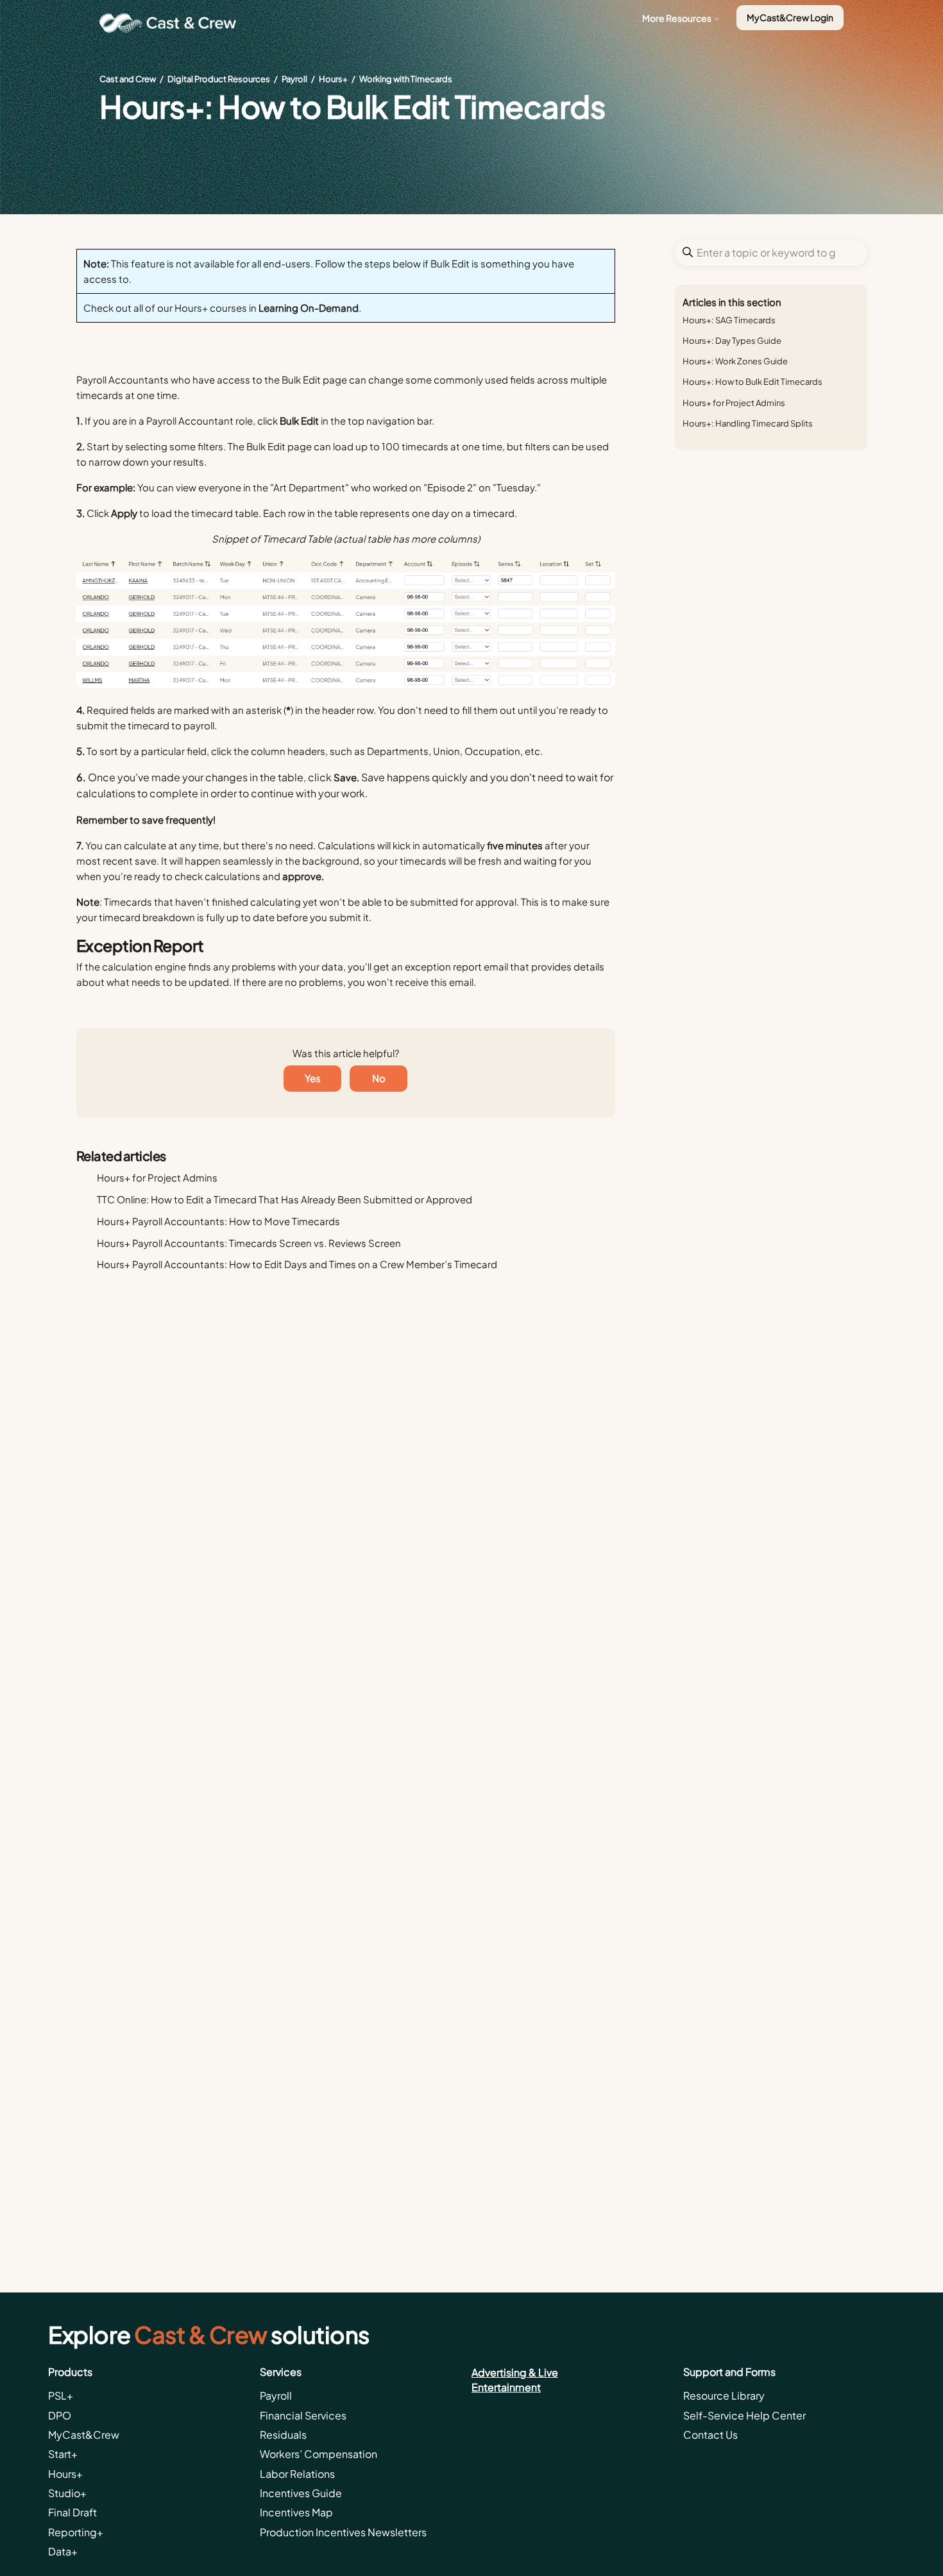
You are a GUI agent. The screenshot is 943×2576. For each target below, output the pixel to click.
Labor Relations (297, 2474)
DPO (60, 2415)
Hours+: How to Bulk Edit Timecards (752, 382)
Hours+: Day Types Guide (732, 341)
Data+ (63, 2551)
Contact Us (710, 2435)
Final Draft (72, 2512)
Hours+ (333, 79)
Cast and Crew (128, 79)
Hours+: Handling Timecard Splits (748, 423)
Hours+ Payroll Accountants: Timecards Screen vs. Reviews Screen (249, 1243)
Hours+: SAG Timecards (729, 320)
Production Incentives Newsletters (343, 2532)
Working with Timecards (406, 79)
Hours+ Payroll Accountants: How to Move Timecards (218, 1221)
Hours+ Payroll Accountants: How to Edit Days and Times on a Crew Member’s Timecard (297, 1264)
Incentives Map (296, 2512)
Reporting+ (76, 2532)
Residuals (283, 2435)
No (379, 1078)
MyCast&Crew (84, 2435)
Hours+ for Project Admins (734, 403)
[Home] (173, 23)
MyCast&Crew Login (790, 17)
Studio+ (67, 2493)
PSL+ (61, 2395)
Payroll (294, 79)
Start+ (63, 2454)
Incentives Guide (301, 2493)
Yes (313, 1078)
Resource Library (724, 2395)
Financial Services (303, 2415)
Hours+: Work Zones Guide (735, 361)
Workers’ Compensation (319, 2454)
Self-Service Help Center (744, 2415)
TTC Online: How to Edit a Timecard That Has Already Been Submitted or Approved (285, 1199)
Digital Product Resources (219, 79)
